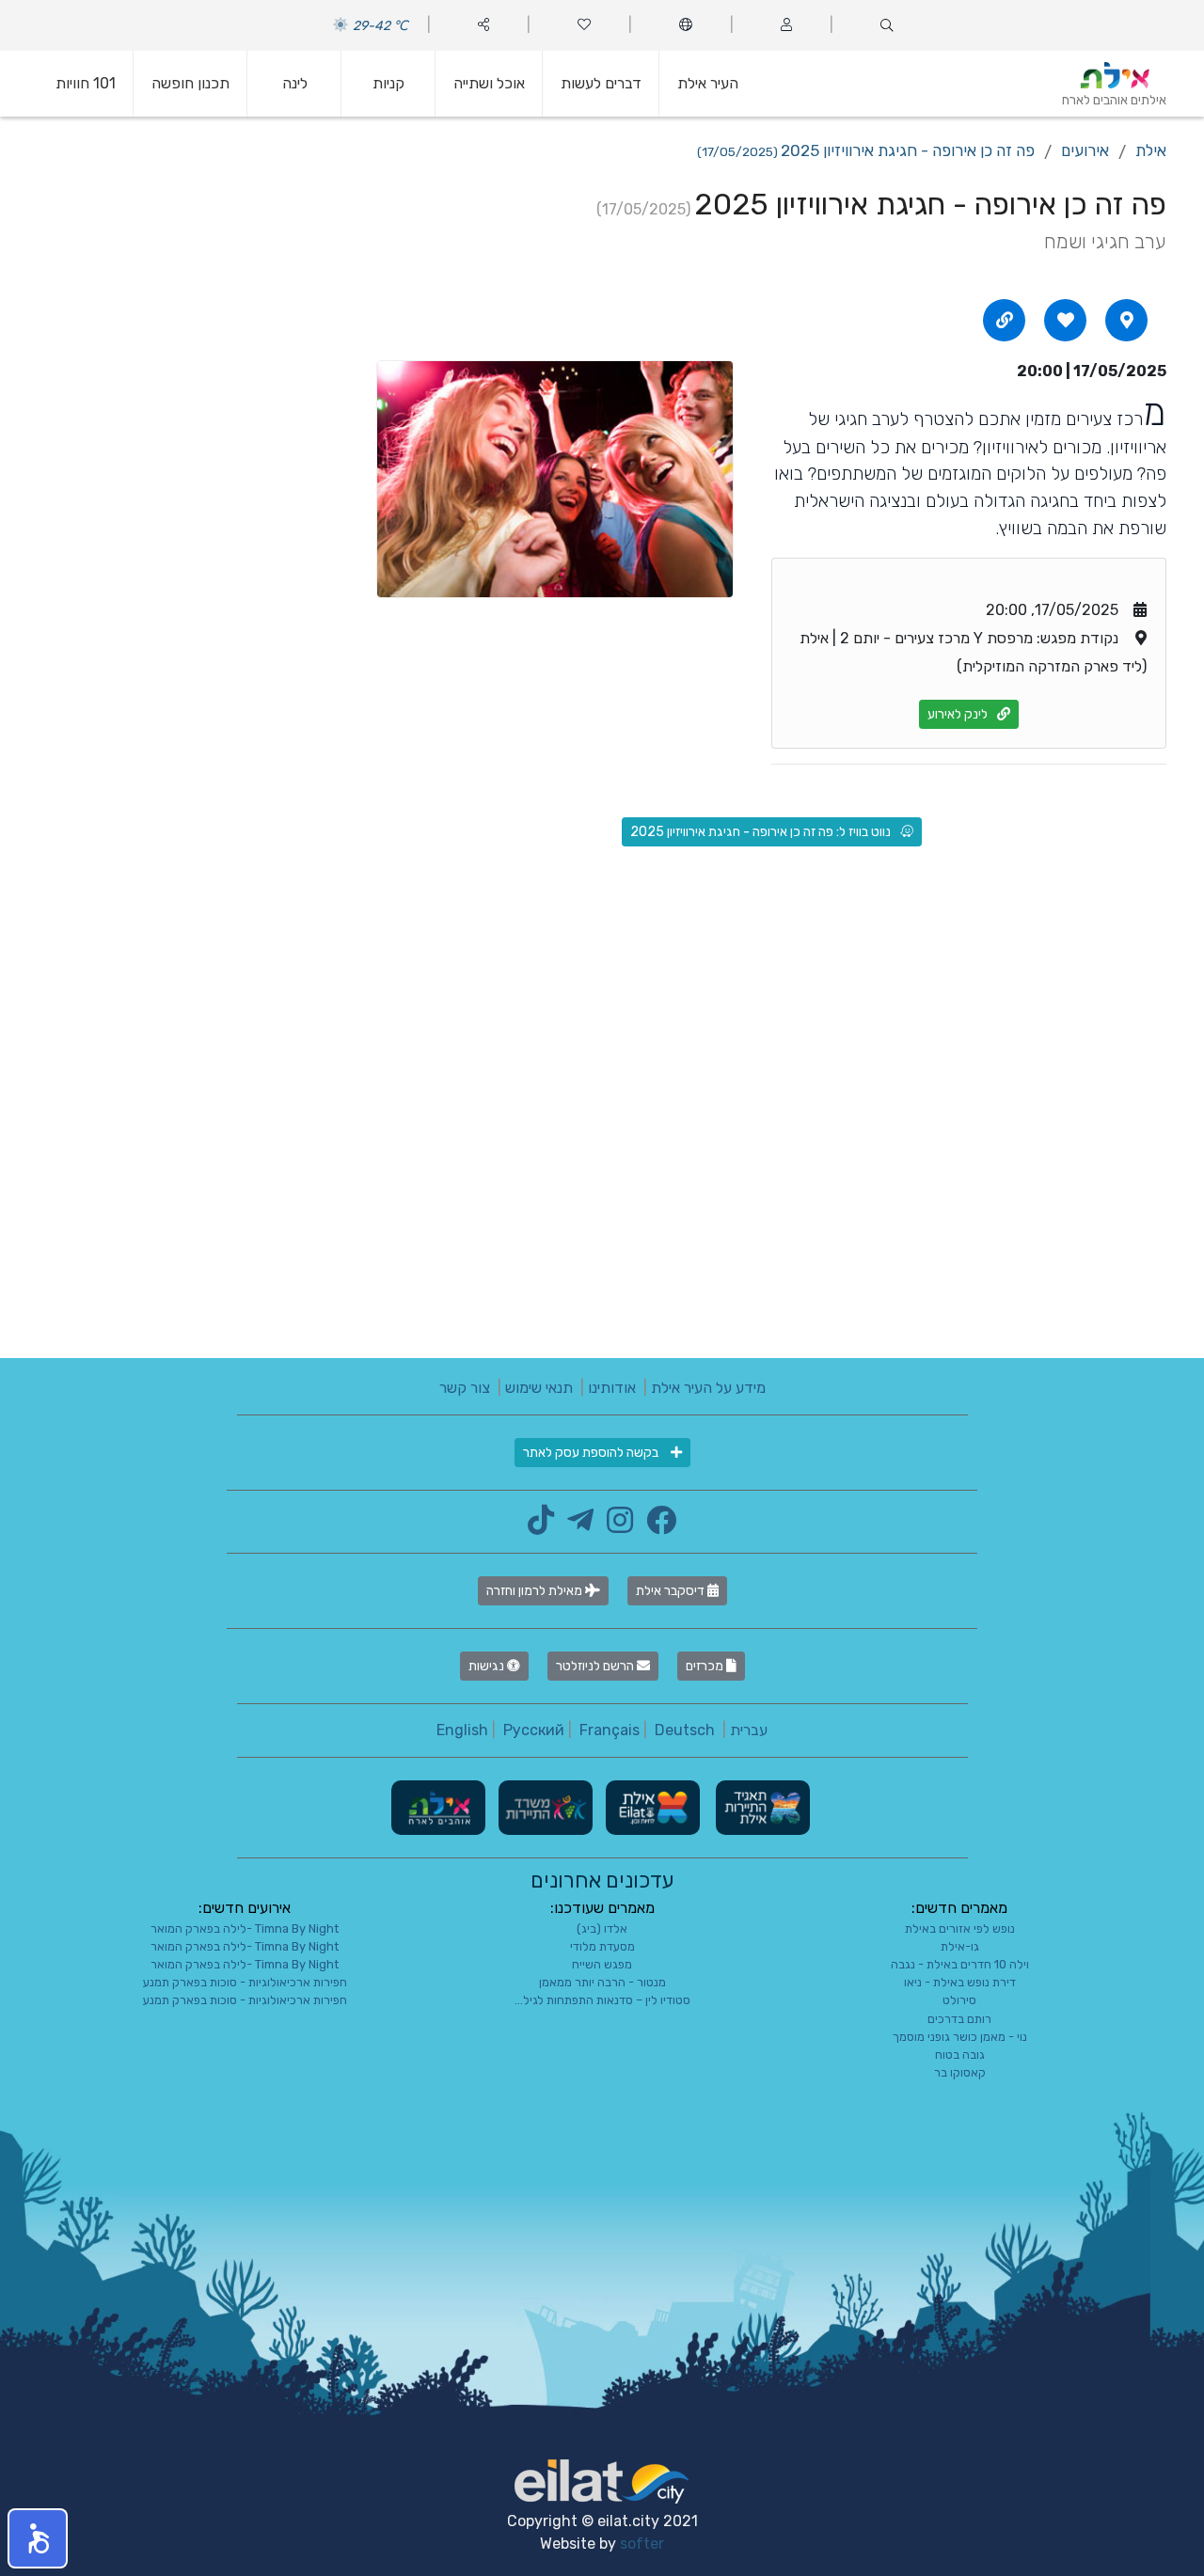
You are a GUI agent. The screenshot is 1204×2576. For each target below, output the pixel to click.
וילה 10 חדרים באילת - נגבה (960, 1964)
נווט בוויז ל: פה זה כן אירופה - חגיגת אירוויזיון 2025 (760, 832)
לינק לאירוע (958, 714)
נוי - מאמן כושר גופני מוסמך (960, 2037)
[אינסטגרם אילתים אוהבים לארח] (615, 1526)
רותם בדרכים (959, 2019)
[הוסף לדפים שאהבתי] (1066, 320)
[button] (38, 2538)
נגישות (488, 1666)
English (462, 1730)
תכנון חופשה (190, 83)
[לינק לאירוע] (1005, 320)
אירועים (1085, 150)
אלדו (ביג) (602, 1928)
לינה (295, 83)
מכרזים (706, 1666)
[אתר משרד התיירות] (544, 1806)
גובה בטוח (960, 2054)
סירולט (959, 2000)
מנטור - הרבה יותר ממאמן (602, 1982)
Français (610, 1730)
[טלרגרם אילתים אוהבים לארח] (576, 1526)
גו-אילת (960, 1946)
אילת (1151, 150)
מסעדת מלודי (602, 1946)
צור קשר (465, 1388)
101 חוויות (86, 83)
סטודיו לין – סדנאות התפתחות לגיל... (602, 2000)
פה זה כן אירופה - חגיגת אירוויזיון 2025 (866, 150)
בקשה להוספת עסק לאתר (592, 1453)
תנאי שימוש (539, 1388)
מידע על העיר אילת (708, 1388)
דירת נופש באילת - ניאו (960, 1982)
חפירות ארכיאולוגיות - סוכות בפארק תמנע (245, 1982)
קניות (388, 83)
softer (642, 2544)
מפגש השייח (602, 1964)
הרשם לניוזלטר (596, 1666)
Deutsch (685, 1730)
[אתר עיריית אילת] (651, 1806)
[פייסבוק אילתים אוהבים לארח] (657, 1526)
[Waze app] (1127, 320)
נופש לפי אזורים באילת (960, 1928)
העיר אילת (708, 83)
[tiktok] (541, 1526)
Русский (534, 1730)
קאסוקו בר (960, 2072)
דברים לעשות (601, 83)
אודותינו (612, 1388)
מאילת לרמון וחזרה (536, 1591)
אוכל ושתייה (489, 83)
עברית (749, 1730)
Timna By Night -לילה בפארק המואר (245, 1928)
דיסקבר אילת (672, 1591)
